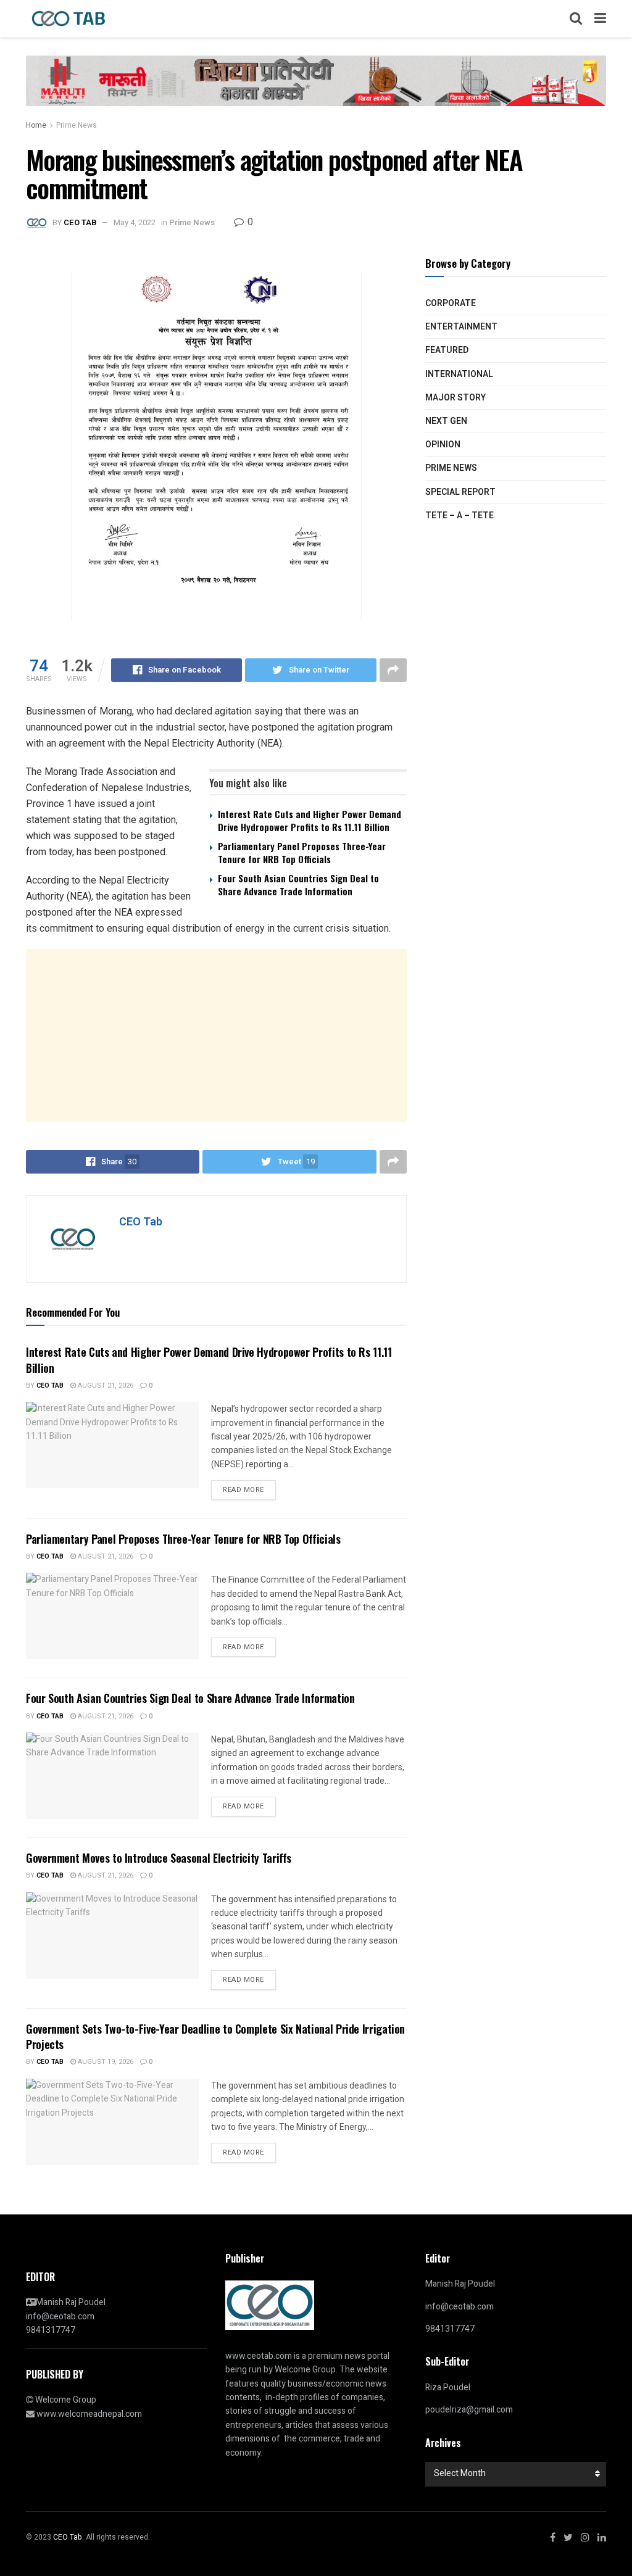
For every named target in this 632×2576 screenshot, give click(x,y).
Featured (447, 350)
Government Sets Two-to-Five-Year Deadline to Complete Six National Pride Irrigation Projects (215, 2036)
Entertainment (461, 327)
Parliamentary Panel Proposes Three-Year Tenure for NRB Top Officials (302, 852)
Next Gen (446, 421)
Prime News (77, 125)
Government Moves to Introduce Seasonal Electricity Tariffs (159, 1858)
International (459, 374)
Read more (243, 1490)
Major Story (455, 398)
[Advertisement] (216, 1035)
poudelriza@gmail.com (469, 2410)
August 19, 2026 (105, 2062)
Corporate (451, 303)
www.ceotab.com (259, 2356)
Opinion (443, 445)
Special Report (460, 492)
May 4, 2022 (135, 222)
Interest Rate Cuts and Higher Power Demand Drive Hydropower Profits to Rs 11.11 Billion (310, 820)
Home (36, 125)
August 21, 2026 (105, 1385)
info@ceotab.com (60, 2317)
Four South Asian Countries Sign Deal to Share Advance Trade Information (298, 884)
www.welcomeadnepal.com (89, 2414)
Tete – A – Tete (459, 516)
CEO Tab (80, 222)
